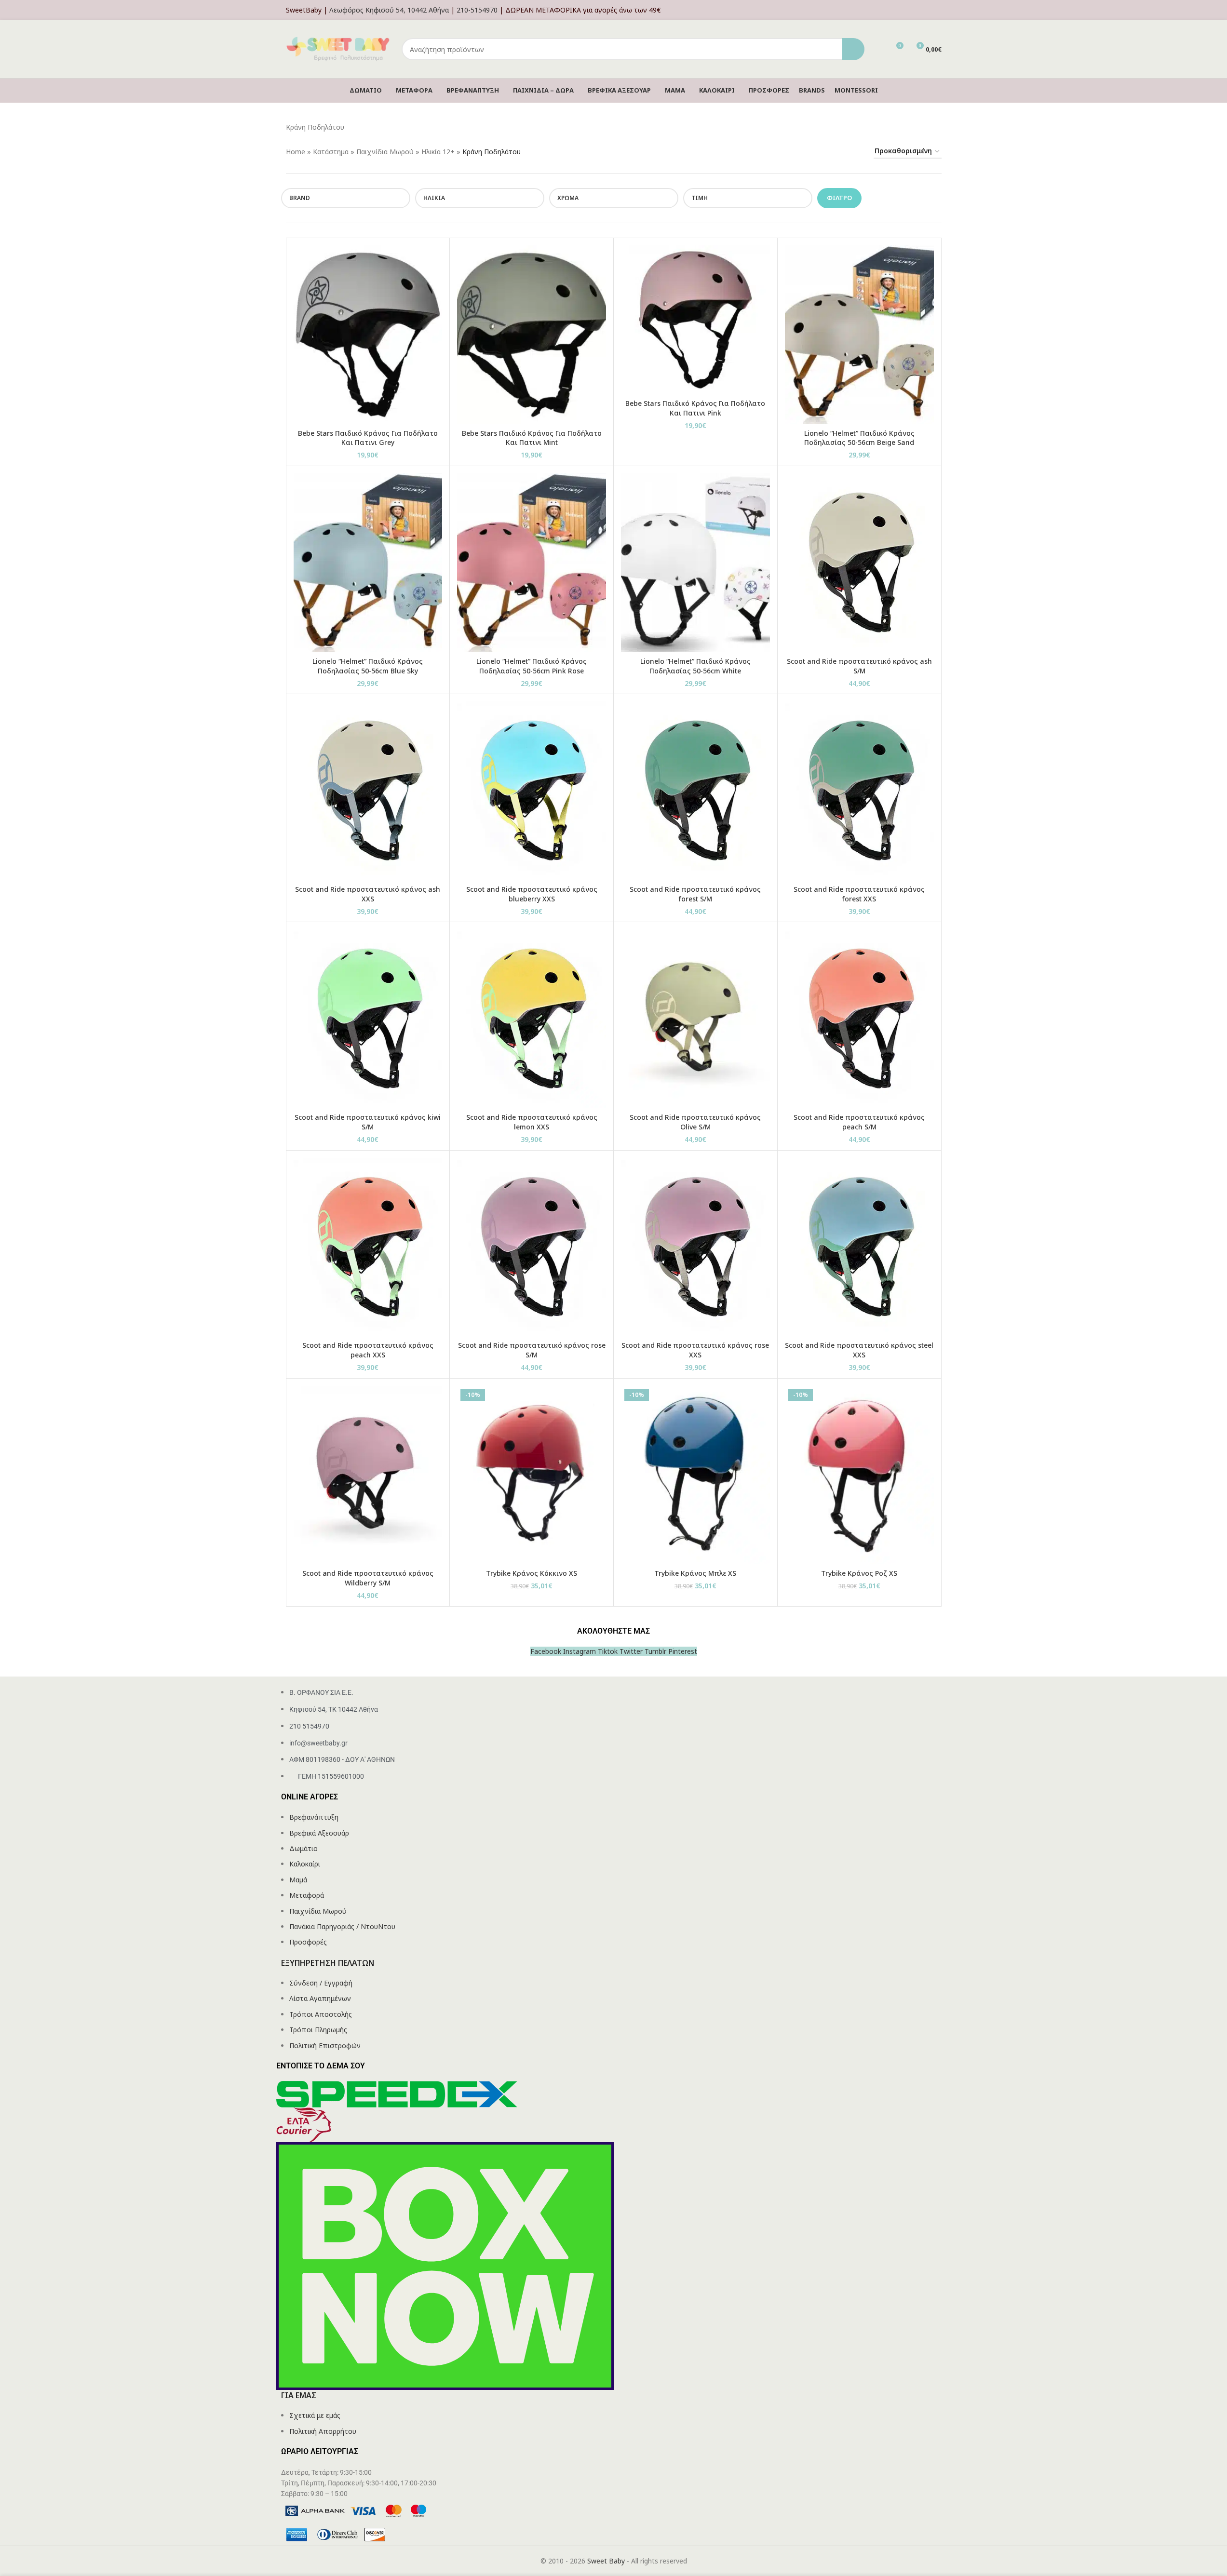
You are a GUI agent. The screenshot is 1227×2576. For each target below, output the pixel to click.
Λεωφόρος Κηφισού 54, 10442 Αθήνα (389, 10)
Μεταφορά (307, 1895)
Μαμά (298, 1880)
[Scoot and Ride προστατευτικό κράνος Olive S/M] (695, 1019)
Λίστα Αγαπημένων (320, 1998)
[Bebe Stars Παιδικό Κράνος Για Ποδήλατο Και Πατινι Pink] (695, 320)
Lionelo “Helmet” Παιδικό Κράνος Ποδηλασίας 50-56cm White (695, 666)
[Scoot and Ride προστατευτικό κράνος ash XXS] (368, 791)
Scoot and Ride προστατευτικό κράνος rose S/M (532, 1350)
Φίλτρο (839, 198)
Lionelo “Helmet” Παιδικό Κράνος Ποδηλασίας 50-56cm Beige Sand (859, 438)
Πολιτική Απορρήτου (323, 2431)
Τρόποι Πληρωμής (318, 2030)
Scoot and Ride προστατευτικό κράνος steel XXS (859, 1350)
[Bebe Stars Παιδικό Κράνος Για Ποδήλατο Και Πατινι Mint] (532, 335)
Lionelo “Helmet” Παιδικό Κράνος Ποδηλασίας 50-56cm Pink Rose (532, 666)
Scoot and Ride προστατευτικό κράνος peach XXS (368, 1350)
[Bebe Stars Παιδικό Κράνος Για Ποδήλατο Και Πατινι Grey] (368, 335)
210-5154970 (477, 10)
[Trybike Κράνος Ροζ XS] (859, 1475)
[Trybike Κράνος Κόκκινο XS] (532, 1475)
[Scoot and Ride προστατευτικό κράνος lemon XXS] (532, 1019)
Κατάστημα (331, 152)
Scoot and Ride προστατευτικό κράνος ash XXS (368, 894)
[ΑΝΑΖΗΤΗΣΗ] (853, 49)
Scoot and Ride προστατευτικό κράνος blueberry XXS (532, 894)
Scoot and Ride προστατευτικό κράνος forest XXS (859, 894)
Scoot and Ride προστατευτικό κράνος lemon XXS (532, 1122)
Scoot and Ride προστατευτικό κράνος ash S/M (859, 666)
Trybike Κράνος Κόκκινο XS (532, 1573)
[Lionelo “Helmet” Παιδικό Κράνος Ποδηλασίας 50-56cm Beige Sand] (859, 335)
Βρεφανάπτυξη (314, 1817)
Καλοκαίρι (305, 1864)
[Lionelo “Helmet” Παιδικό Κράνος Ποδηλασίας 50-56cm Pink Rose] (532, 563)
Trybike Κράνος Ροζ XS (859, 1573)
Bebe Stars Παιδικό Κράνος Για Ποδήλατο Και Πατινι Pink (695, 408)
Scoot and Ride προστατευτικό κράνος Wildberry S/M (368, 1578)
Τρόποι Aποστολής (321, 2014)
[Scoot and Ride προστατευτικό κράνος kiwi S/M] (368, 1019)
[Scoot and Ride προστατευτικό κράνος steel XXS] (859, 1247)
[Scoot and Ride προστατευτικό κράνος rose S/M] (532, 1247)
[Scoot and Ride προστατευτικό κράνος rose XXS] (695, 1247)
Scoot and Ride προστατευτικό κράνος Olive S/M (695, 1122)
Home (296, 152)
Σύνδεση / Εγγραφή (321, 1983)
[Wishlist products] (878, 49)
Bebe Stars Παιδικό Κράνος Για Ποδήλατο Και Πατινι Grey (368, 438)
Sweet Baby (606, 2561)
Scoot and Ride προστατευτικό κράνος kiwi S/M (368, 1122)
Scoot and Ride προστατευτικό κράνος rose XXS (695, 1350)
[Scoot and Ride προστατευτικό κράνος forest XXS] (859, 791)
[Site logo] (339, 48)
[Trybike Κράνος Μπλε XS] (695, 1475)
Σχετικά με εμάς (315, 2415)
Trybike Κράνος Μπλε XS (695, 1573)
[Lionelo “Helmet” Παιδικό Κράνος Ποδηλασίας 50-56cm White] (695, 563)
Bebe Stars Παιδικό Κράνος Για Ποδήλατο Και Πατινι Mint (532, 438)
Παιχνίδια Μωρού (385, 152)
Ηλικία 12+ (438, 152)
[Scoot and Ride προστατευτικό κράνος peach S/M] (859, 1019)
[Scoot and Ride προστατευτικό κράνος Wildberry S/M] (368, 1475)
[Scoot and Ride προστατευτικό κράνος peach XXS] (368, 1247)
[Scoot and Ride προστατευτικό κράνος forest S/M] (695, 791)
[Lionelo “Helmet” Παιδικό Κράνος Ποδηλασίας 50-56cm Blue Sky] (368, 563)
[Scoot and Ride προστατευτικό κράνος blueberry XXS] (532, 791)
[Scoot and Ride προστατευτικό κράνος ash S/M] (859, 563)
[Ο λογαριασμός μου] (939, 10)
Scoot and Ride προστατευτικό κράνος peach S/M (859, 1122)
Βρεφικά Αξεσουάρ (319, 1833)
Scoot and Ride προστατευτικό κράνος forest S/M (695, 894)
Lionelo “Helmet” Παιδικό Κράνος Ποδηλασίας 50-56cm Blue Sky (368, 666)
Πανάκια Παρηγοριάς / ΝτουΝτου (342, 1926)
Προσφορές (308, 1942)
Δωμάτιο (303, 1848)
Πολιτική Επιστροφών (325, 2046)
